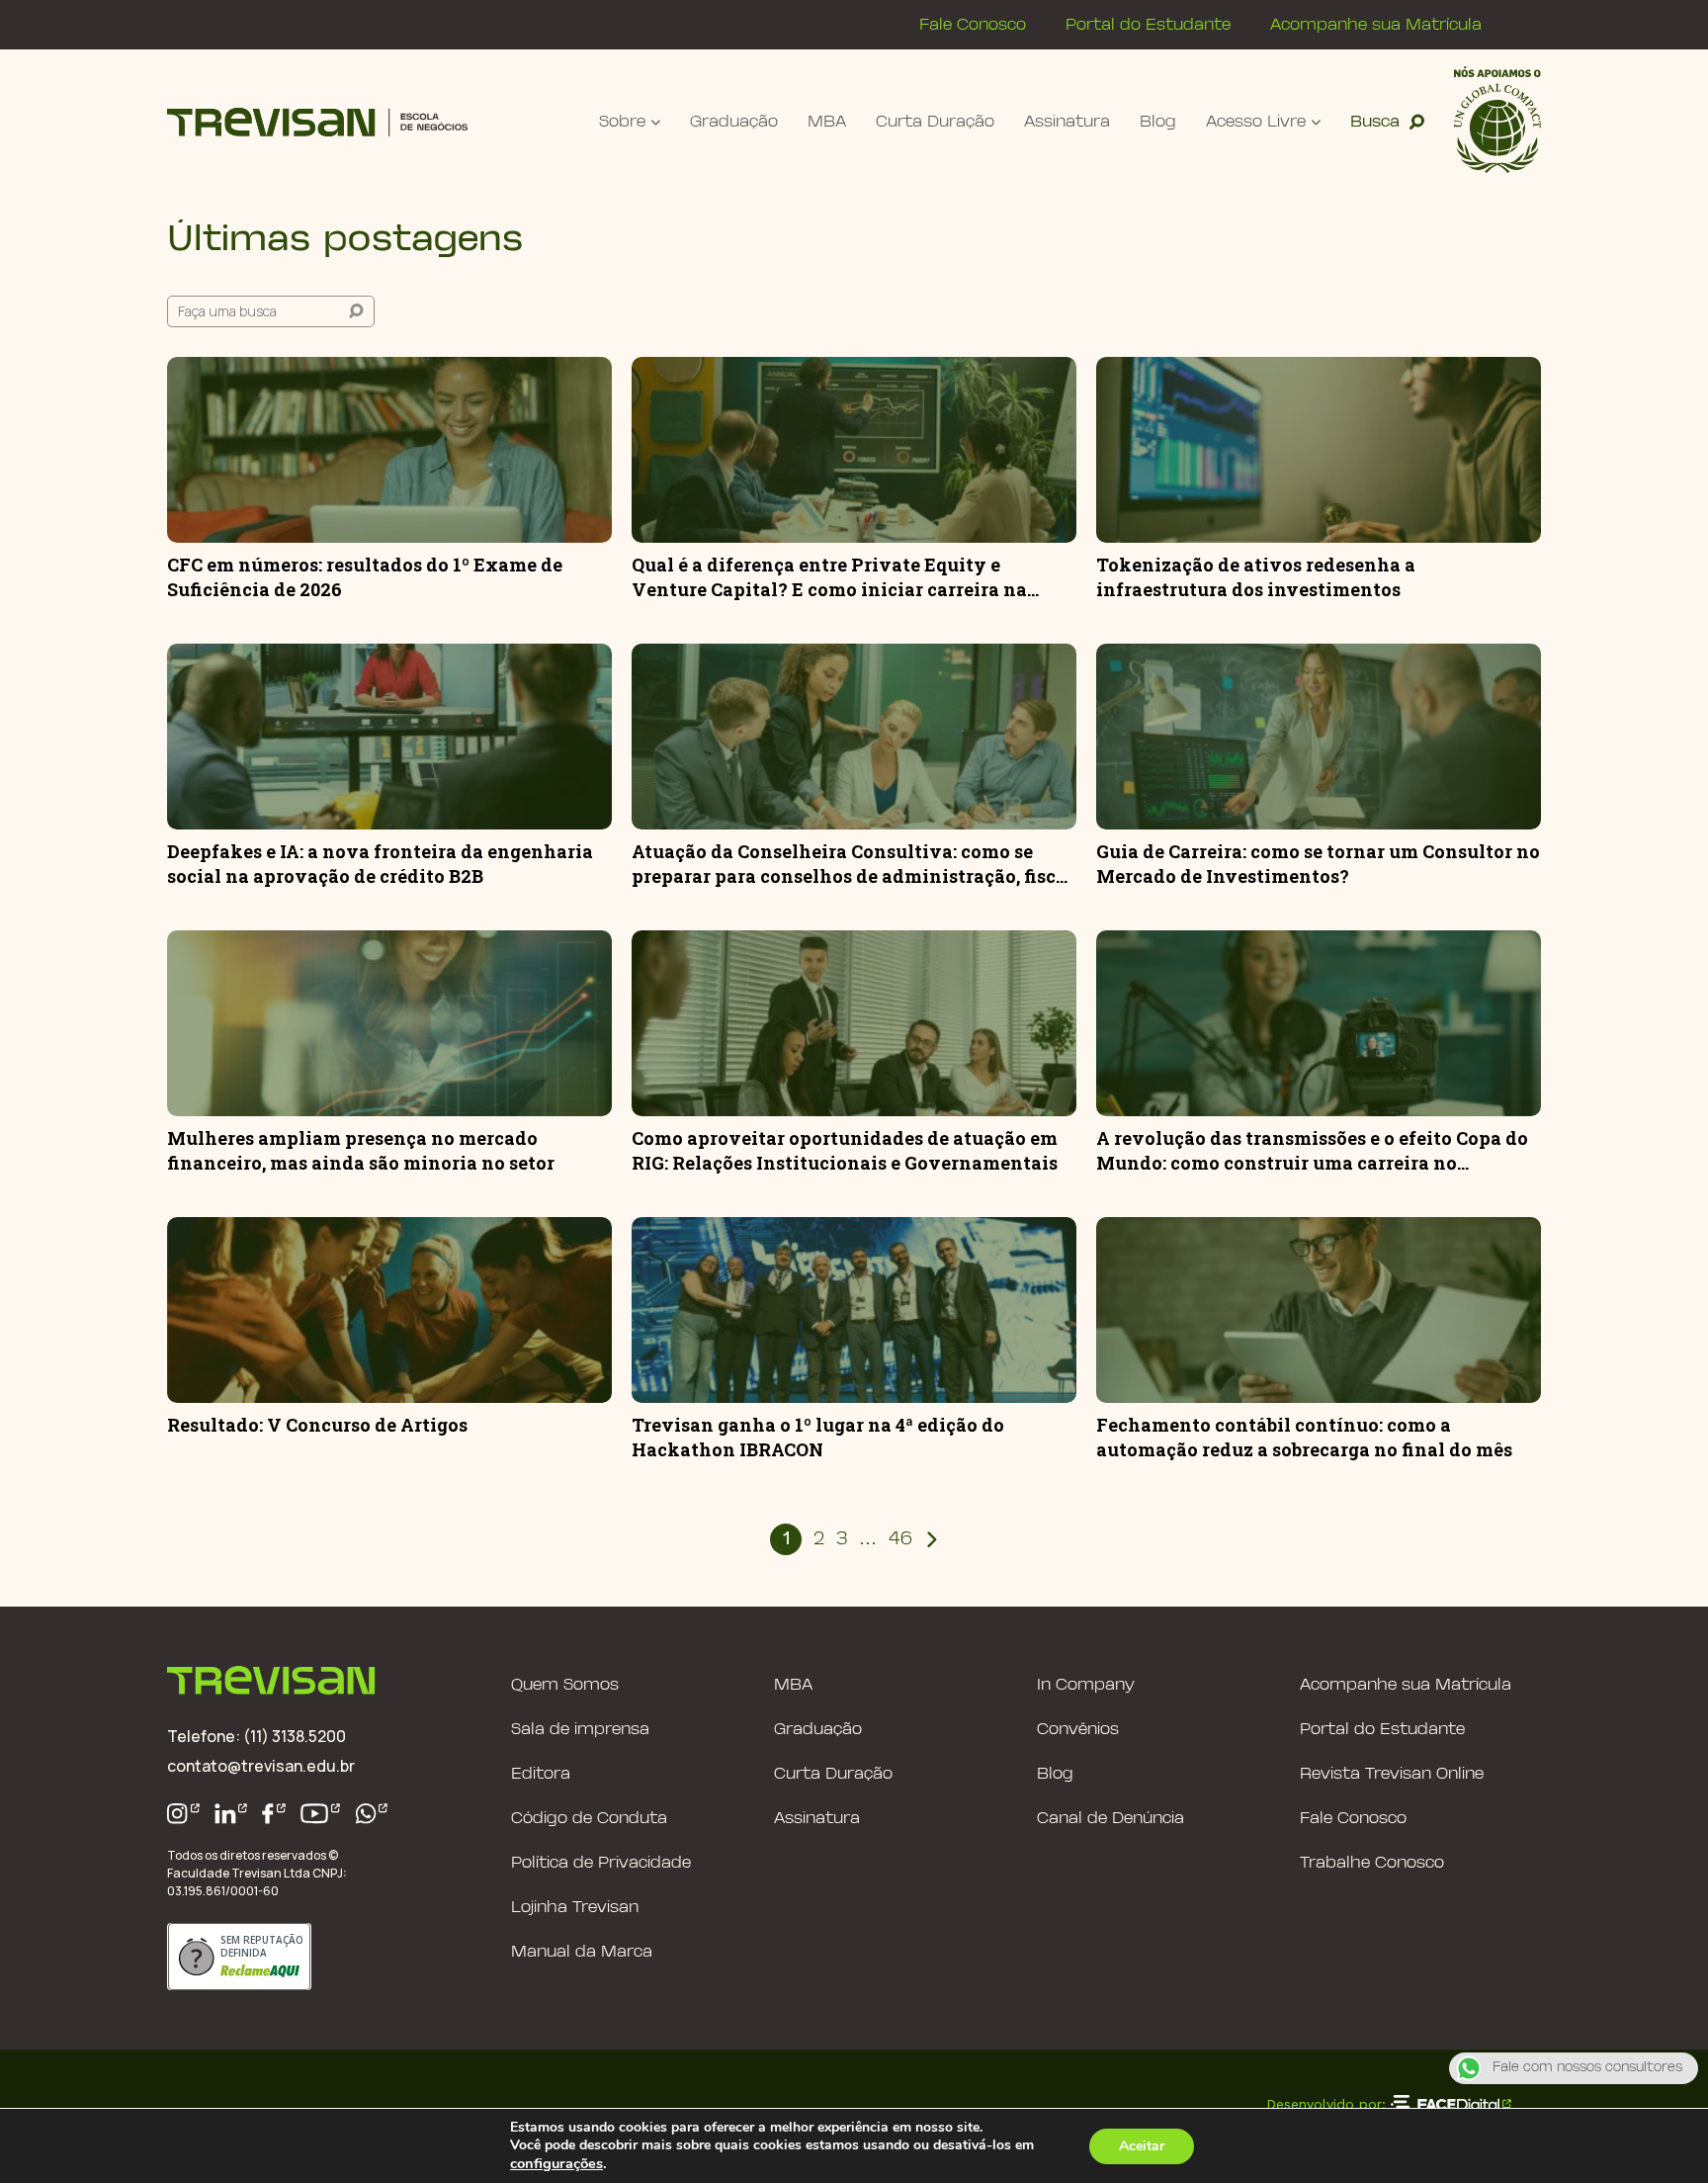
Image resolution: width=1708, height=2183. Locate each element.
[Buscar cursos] (356, 311)
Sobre (622, 122)
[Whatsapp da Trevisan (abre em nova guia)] (372, 1814)
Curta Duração (935, 122)
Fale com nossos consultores (1587, 2068)
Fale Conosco (973, 25)
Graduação (734, 122)
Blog (1158, 122)
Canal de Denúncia (1110, 1819)
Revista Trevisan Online (1392, 1774)
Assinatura (1067, 122)
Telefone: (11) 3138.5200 (256, 1736)
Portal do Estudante (1148, 25)
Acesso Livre (1256, 122)
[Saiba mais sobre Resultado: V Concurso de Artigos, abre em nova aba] (389, 1310)
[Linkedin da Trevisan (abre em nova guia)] (231, 1814)
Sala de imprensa (580, 1730)
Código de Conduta (589, 1819)
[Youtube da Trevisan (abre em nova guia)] (320, 1814)
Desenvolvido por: (1326, 2104)
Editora (541, 1774)
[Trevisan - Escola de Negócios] (317, 122)
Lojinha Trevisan (575, 1908)
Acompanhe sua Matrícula (1376, 25)
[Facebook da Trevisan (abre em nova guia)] (274, 1814)
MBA (827, 122)
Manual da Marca (582, 1952)
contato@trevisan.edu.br (261, 1766)
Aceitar (1142, 2146)
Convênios (1078, 1730)
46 (900, 1540)
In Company (1086, 1685)
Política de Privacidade (601, 1863)
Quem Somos (565, 1685)
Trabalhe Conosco (1372, 1863)
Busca (1375, 122)
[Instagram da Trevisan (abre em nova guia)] (183, 1814)
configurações (556, 2163)
